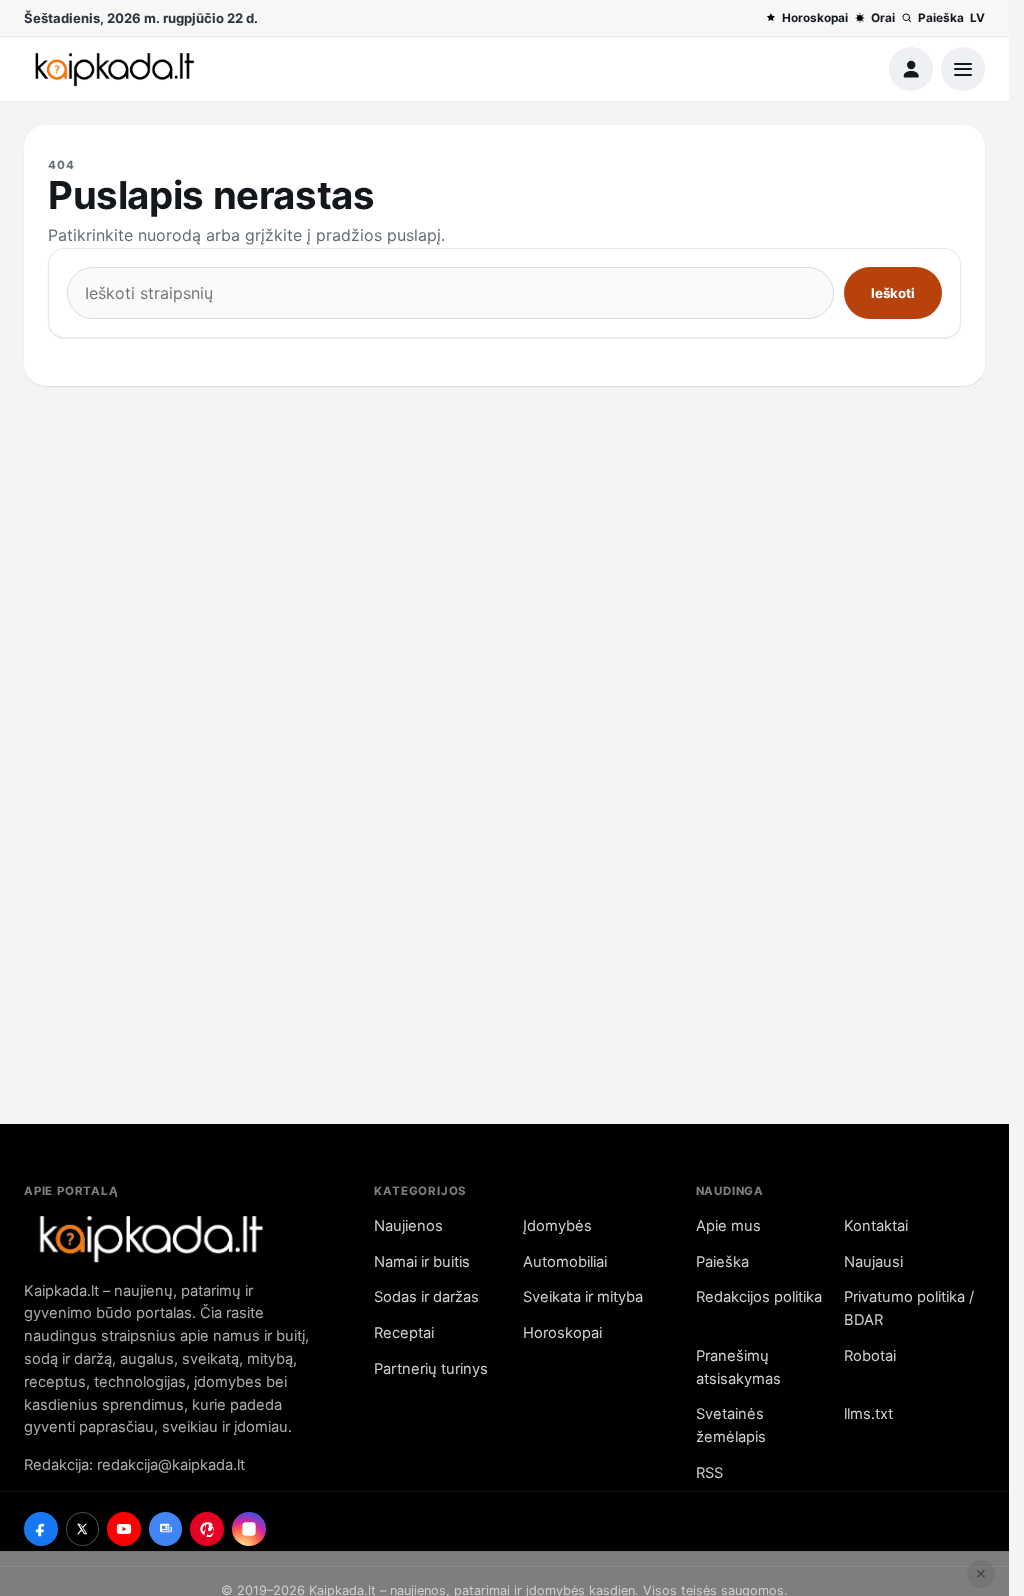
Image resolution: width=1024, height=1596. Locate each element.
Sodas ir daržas (426, 1297)
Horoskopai (815, 18)
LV (977, 18)
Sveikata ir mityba (583, 1297)
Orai (883, 18)
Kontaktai (876, 1226)
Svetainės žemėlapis (731, 1425)
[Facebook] (41, 1529)
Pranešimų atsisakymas (738, 1367)
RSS (709, 1473)
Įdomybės (557, 1226)
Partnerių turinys (431, 1369)
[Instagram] (249, 1529)
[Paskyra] (911, 69)
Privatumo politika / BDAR (909, 1308)
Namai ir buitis (422, 1262)
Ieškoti (893, 293)
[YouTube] (124, 1529)
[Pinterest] (207, 1529)
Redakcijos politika (759, 1297)
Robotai (870, 1356)
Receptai (404, 1333)
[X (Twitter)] (83, 1529)
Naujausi (873, 1262)
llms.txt (868, 1414)
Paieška (941, 18)
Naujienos (408, 1226)
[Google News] (166, 1529)
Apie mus (728, 1226)
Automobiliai (565, 1262)
